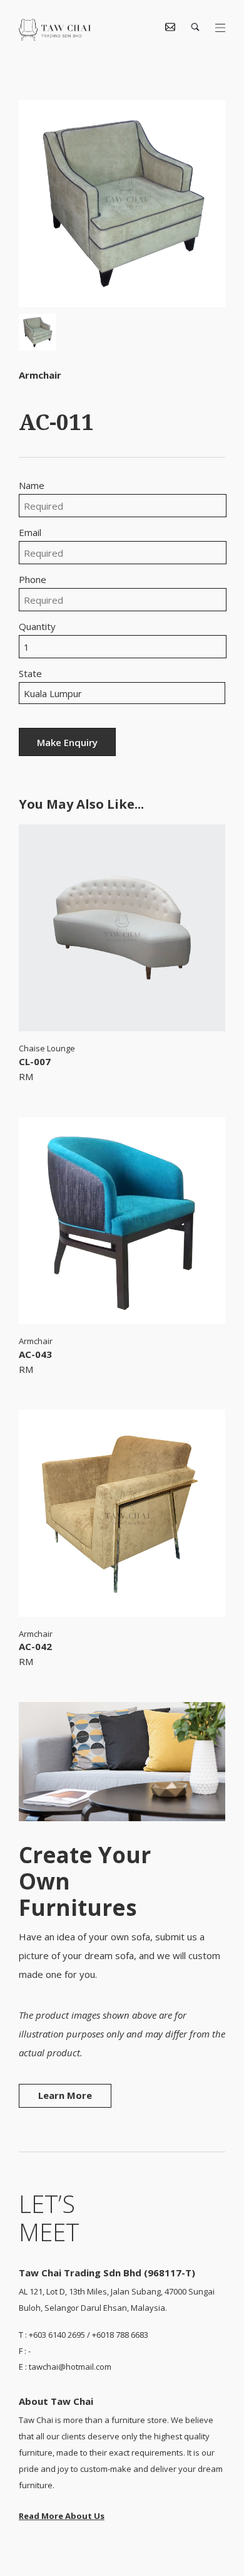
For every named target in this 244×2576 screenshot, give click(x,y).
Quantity (37, 627)
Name (32, 486)
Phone (33, 580)
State (30, 674)
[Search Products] (195, 28)
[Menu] (220, 28)
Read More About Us (62, 2516)
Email (30, 533)
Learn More (65, 2095)
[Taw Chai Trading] (55, 37)
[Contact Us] (170, 28)
